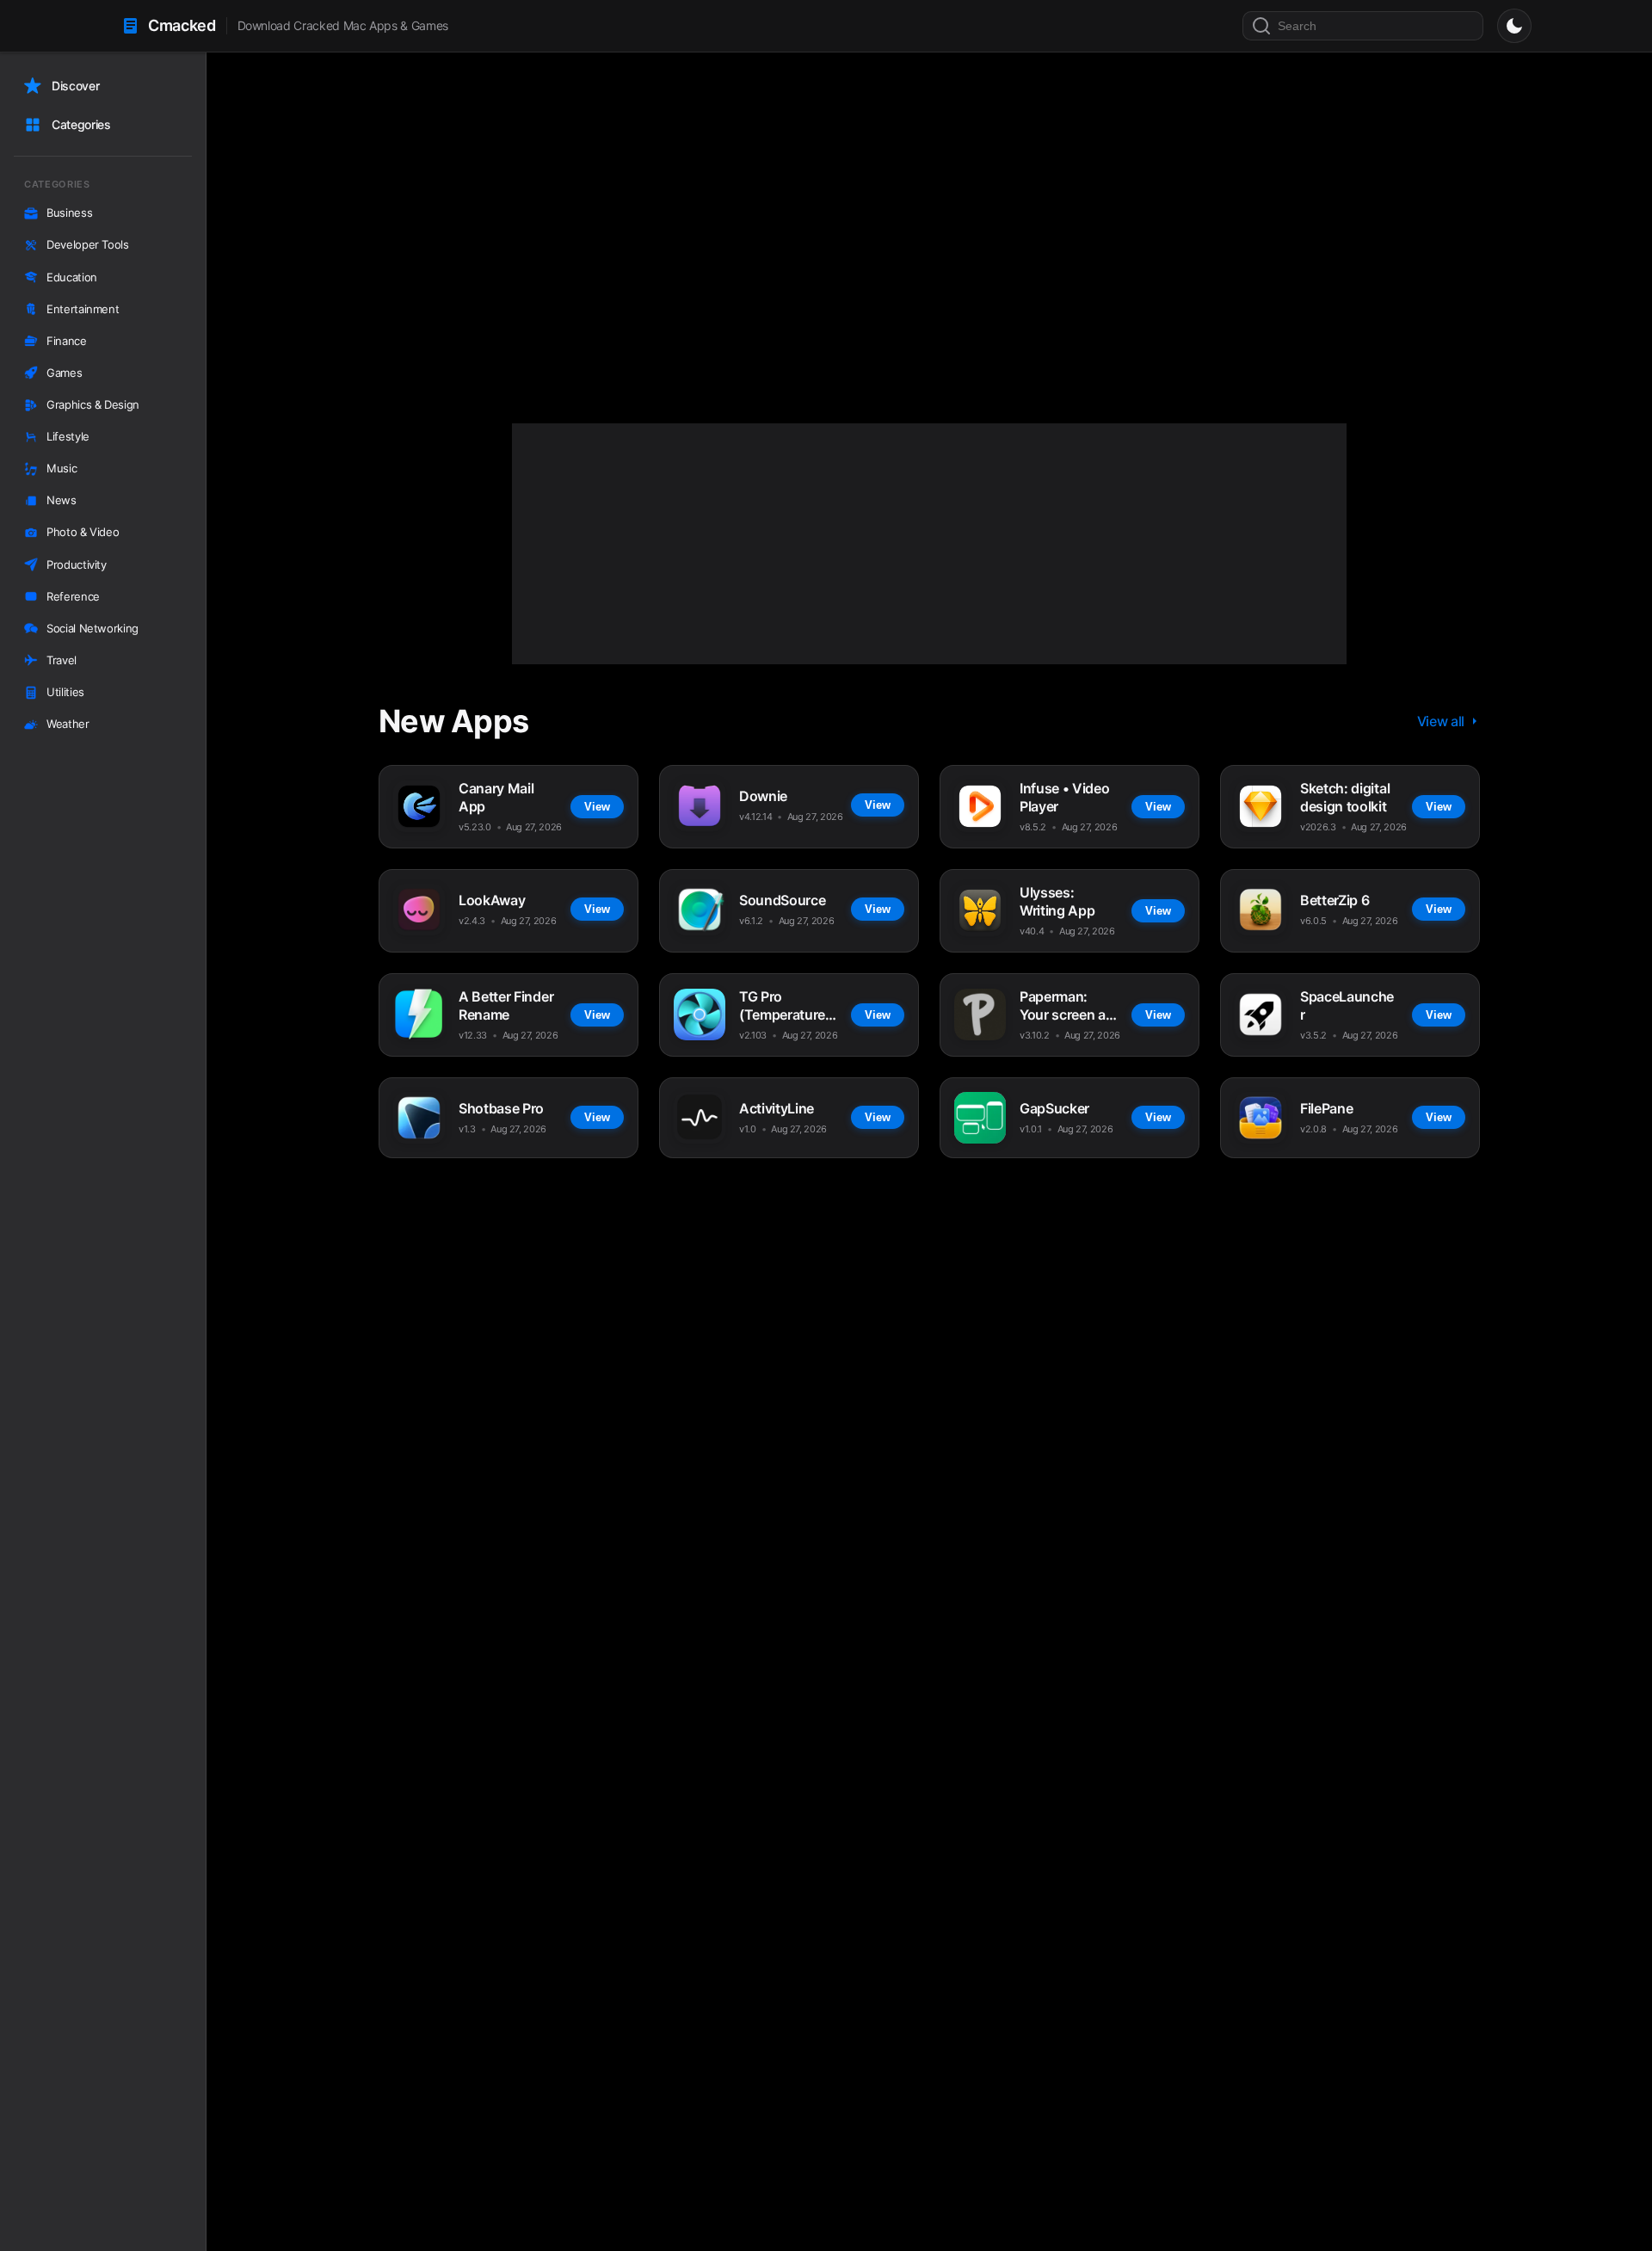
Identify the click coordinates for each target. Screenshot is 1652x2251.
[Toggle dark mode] (1514, 26)
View (580, 308)
